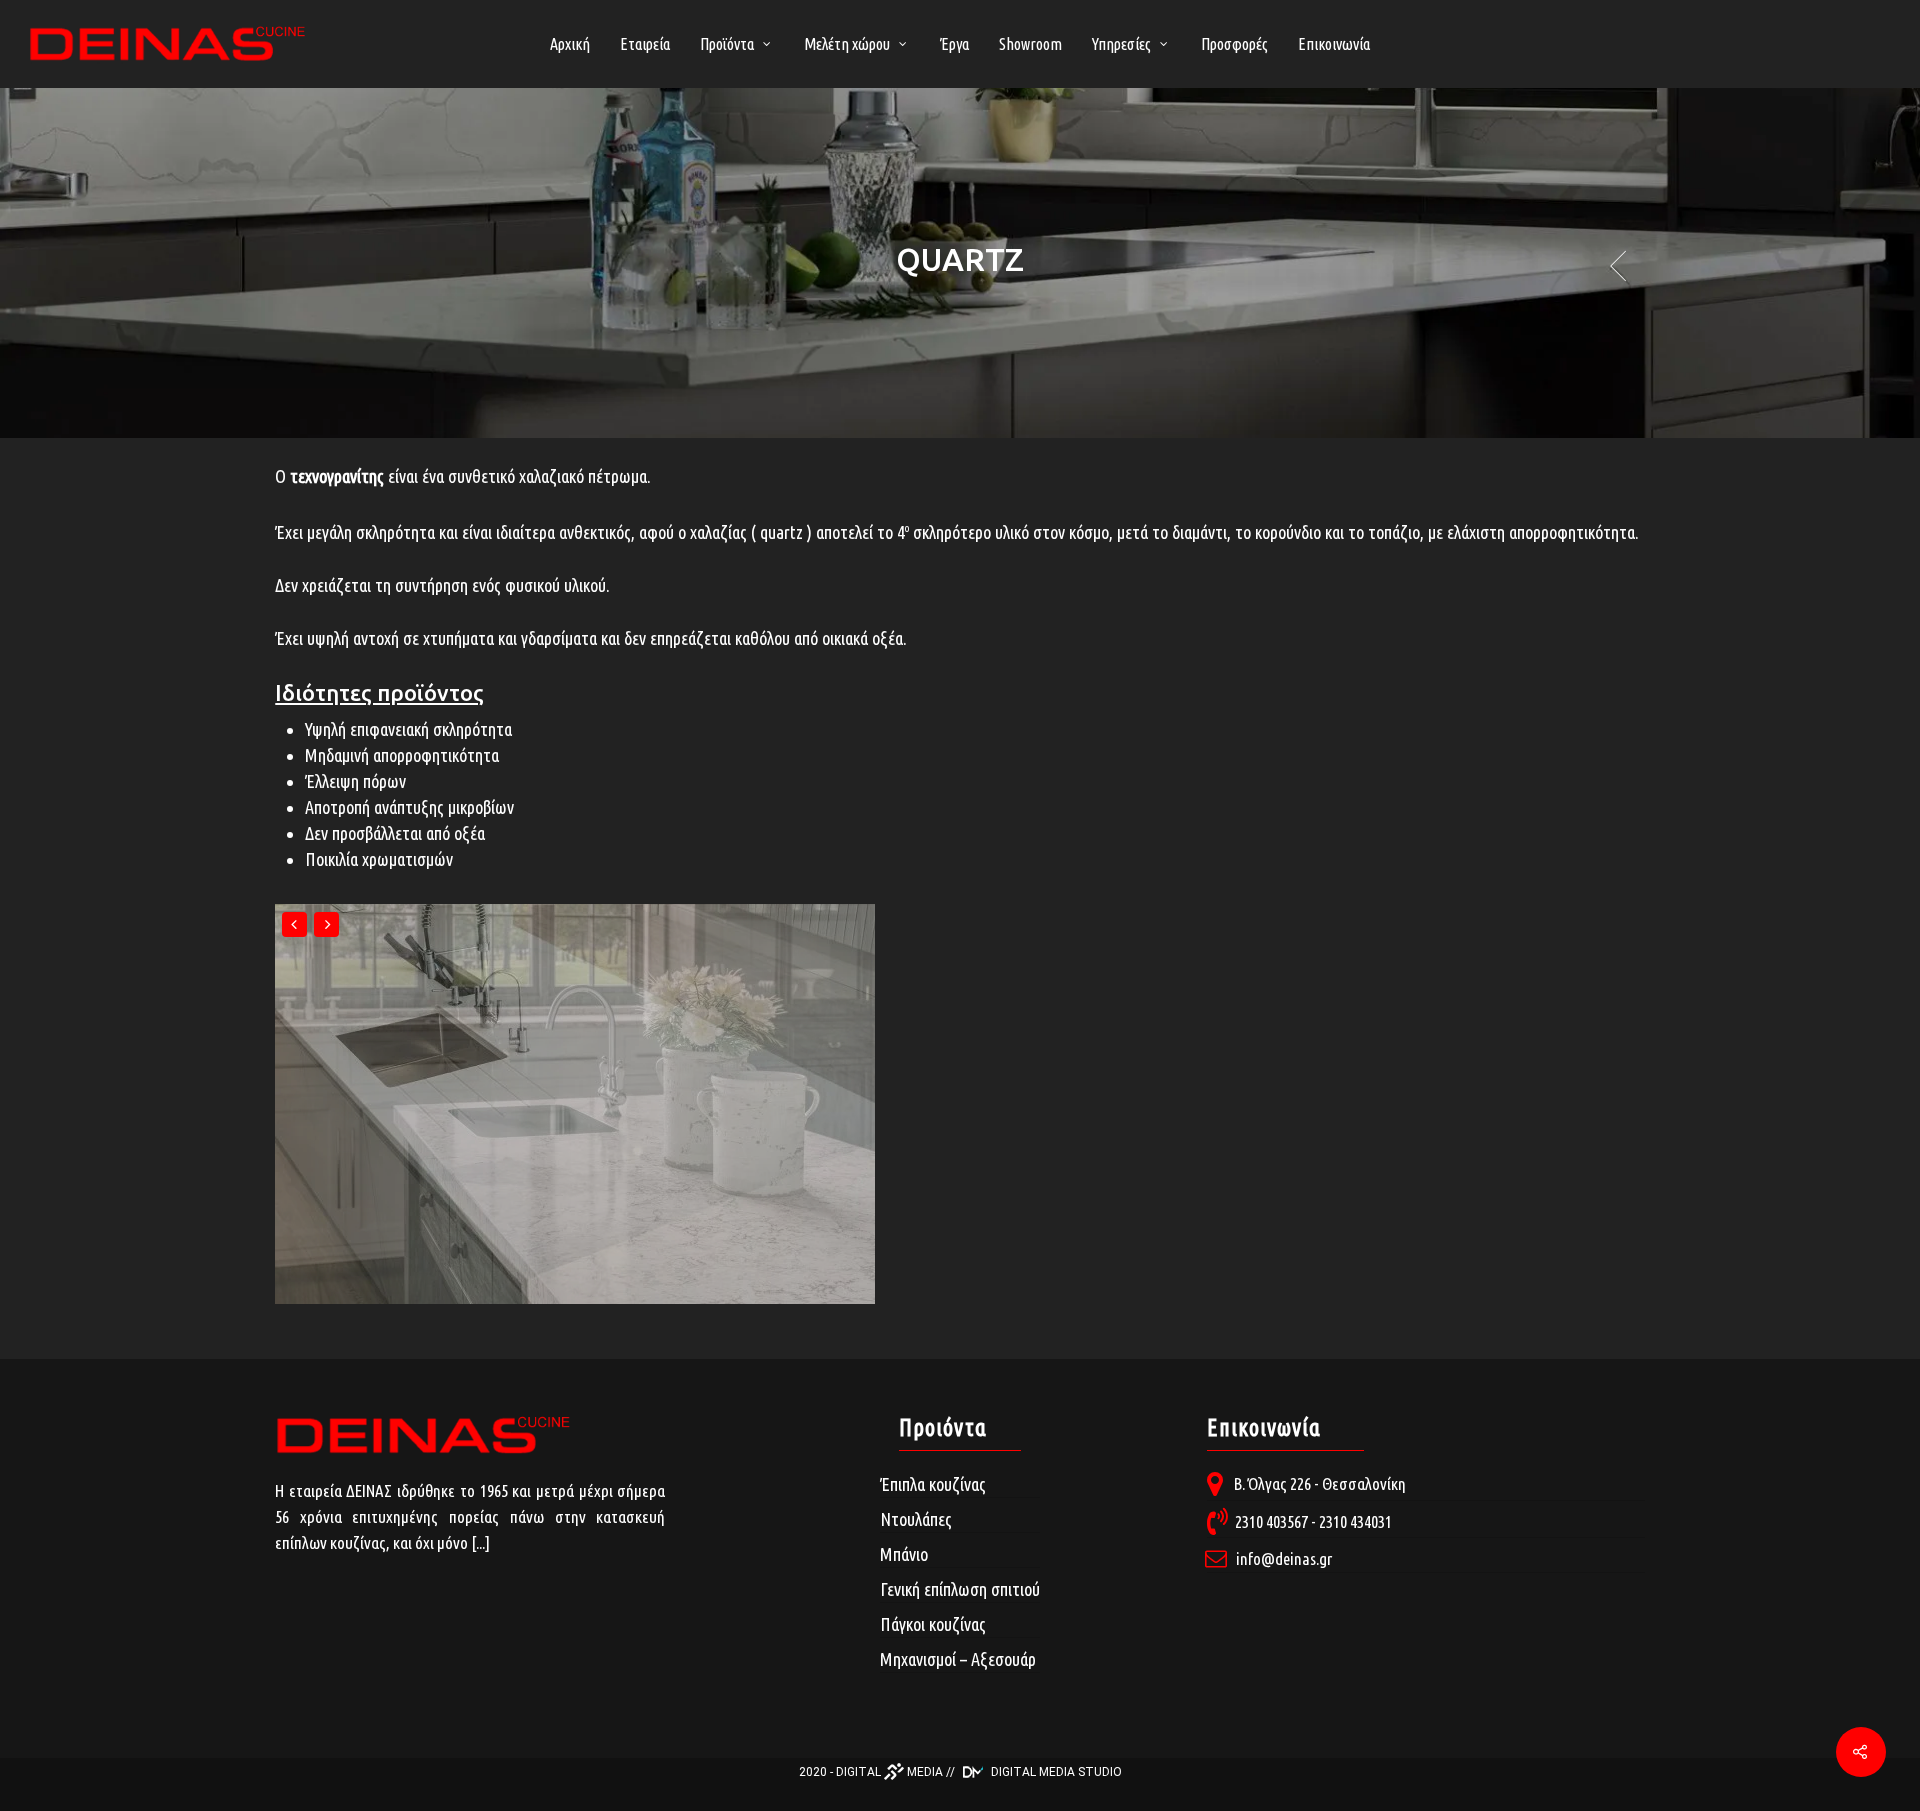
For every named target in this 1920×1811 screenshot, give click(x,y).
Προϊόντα (727, 44)
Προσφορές (1234, 44)
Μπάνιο (904, 1554)
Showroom (1030, 44)
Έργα (954, 44)
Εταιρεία (645, 44)
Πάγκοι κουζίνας (933, 1624)
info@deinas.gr (1284, 1558)
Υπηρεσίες (1121, 44)
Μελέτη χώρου (847, 44)
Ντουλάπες (916, 1519)
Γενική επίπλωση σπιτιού (960, 1589)
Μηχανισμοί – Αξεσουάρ (958, 1659)
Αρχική (570, 44)
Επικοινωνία (1334, 44)
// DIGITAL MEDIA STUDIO (1034, 1772)
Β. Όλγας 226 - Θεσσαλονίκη (1320, 1483)
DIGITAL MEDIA (889, 1772)
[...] (480, 1542)
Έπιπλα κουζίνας (933, 1484)
